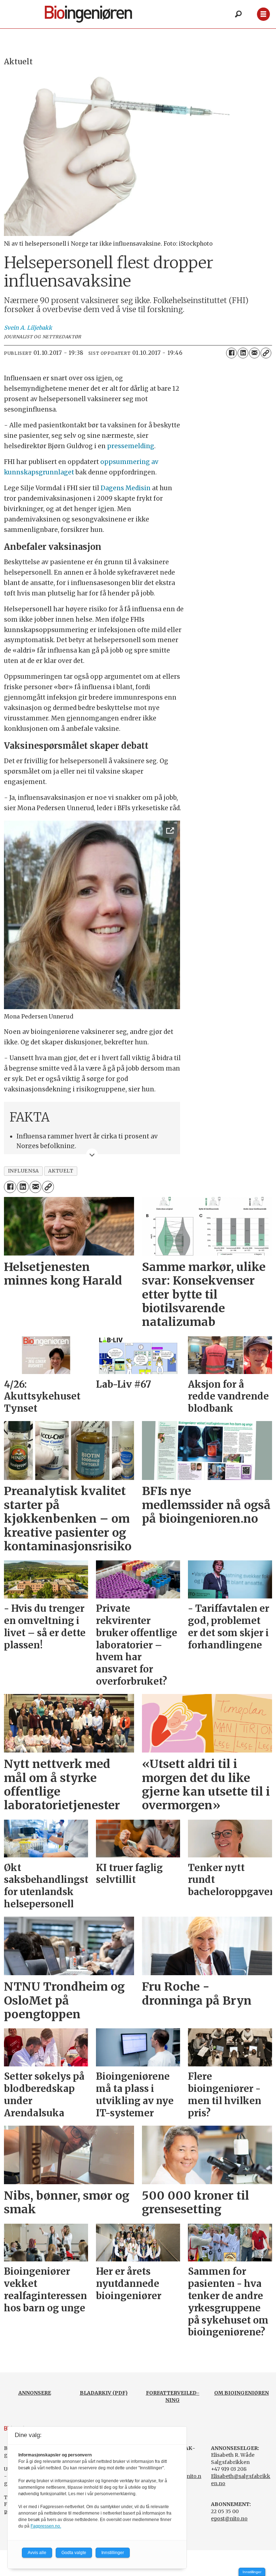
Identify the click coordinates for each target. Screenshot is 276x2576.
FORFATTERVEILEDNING (173, 2396)
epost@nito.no (229, 2519)
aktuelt (61, 1171)
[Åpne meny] (263, 14)
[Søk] (238, 14)
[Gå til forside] (96, 14)
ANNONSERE (35, 2393)
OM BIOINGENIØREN (241, 2393)
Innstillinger (252, 2572)
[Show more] (92, 1154)
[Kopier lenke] (266, 353)
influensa (24, 1171)
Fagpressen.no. (46, 2526)
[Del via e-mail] (254, 353)
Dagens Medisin (126, 488)
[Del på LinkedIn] (243, 353)
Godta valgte (74, 2553)
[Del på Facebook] (231, 353)
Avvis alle (37, 2553)
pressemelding (131, 446)
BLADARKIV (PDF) (104, 2393)
